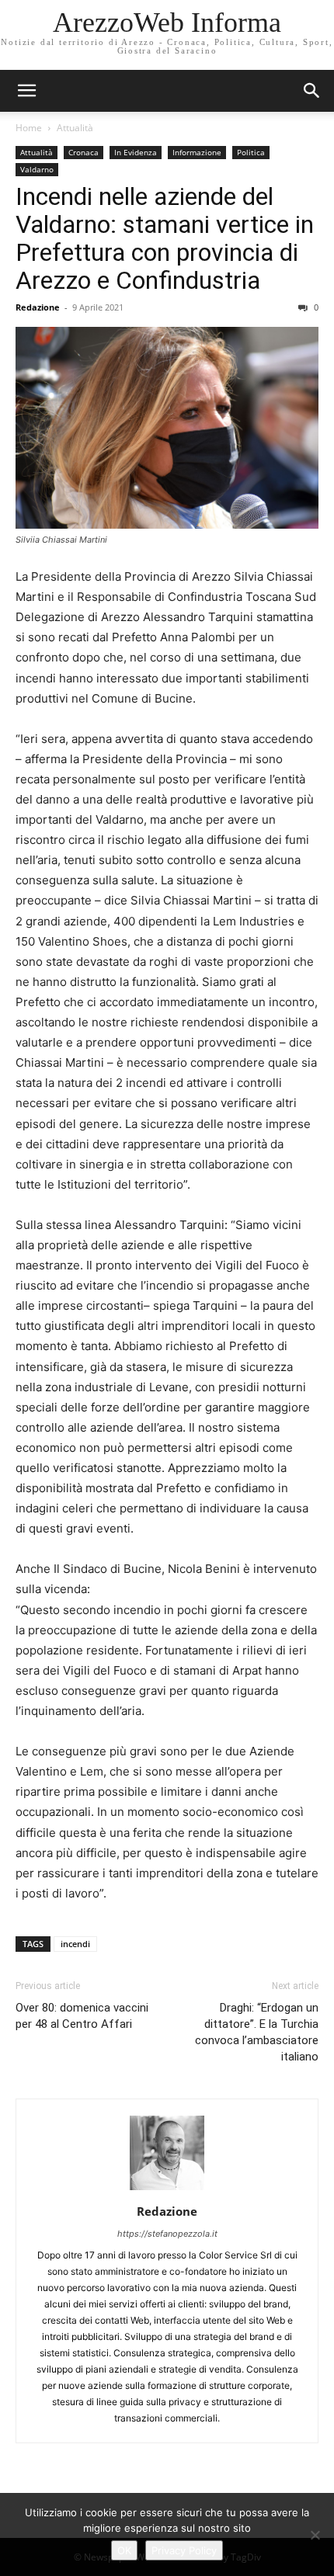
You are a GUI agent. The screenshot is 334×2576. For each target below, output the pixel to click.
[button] (312, 91)
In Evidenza (136, 152)
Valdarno (37, 169)
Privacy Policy (184, 2550)
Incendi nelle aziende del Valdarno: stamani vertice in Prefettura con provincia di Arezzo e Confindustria (165, 238)
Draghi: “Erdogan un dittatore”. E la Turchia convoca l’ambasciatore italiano (257, 2032)
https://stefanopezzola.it (167, 2234)
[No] (315, 2535)
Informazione (197, 152)
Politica (251, 152)
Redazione (38, 307)
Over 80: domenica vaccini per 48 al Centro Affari (82, 2016)
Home (29, 128)
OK (124, 2550)
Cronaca (83, 152)
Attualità (75, 128)
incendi (75, 1944)
